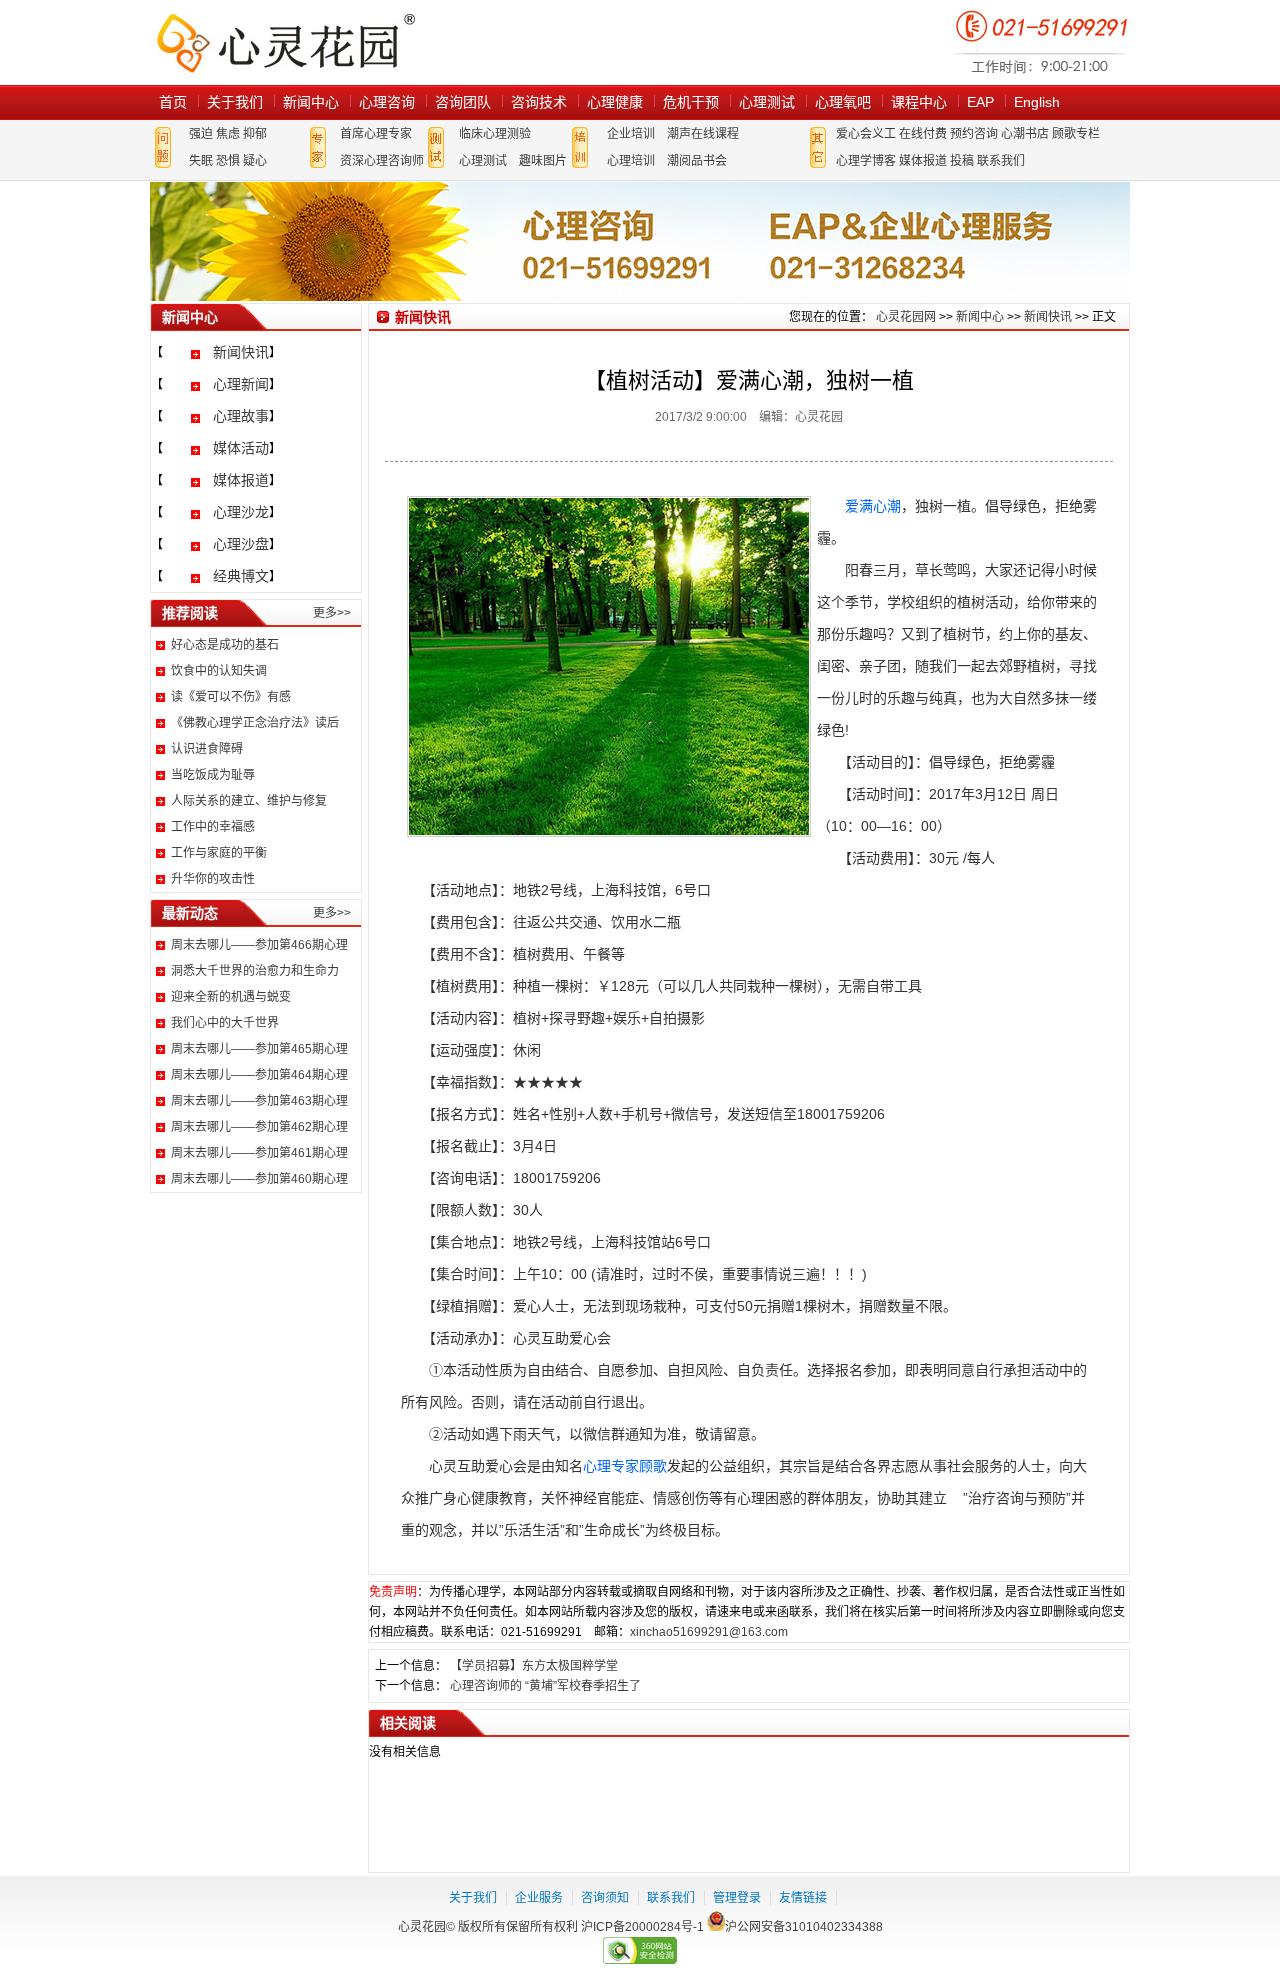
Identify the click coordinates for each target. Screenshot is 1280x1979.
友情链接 (803, 1898)
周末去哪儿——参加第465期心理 (259, 1049)
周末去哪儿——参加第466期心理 (259, 945)
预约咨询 (974, 134)
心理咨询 (387, 102)
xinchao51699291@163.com (709, 1632)
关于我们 (235, 102)
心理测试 (767, 102)
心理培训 (631, 161)
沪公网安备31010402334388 (804, 1927)
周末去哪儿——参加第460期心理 (259, 1179)
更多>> (332, 613)
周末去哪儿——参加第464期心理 (259, 1075)
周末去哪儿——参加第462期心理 (259, 1127)
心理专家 (611, 1466)
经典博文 (241, 576)
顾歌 (653, 1466)
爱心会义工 (866, 134)
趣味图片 (543, 161)
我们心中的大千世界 (225, 1023)
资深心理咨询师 (382, 161)
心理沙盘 (241, 544)
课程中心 (919, 102)
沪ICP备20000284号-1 (642, 1927)
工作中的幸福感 (213, 827)
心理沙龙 (241, 512)
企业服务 (539, 1898)
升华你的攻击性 (213, 879)
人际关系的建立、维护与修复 (249, 801)
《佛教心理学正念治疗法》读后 (255, 723)
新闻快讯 (241, 352)
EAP (980, 102)
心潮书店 (1025, 134)
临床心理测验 (495, 134)
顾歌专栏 (1076, 134)
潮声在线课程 (703, 134)
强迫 (201, 134)
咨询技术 (539, 102)
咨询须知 (605, 1898)
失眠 (201, 161)
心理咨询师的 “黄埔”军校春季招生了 (545, 1686)
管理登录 (737, 1898)
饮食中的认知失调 (219, 671)
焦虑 (228, 134)
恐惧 (228, 161)
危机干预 (691, 102)
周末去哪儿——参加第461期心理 (259, 1153)
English (1037, 102)
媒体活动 (241, 448)
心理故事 (241, 416)
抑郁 (255, 134)
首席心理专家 (376, 134)
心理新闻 (241, 384)
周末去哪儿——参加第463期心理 (259, 1101)
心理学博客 (866, 161)
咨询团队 (463, 102)
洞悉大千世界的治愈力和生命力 (255, 971)
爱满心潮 (873, 506)
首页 (173, 102)
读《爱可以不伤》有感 (231, 697)
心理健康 (615, 102)
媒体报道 (923, 161)
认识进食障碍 (207, 749)
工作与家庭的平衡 (219, 853)
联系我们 (1001, 161)
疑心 (255, 161)
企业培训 (631, 134)
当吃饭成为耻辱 (213, 775)
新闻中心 (311, 102)
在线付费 (923, 134)
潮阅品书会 (697, 161)
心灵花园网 (285, 42)
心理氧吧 (843, 102)
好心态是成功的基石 (225, 645)
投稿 (962, 161)
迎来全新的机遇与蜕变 (231, 997)
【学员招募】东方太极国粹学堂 (534, 1666)
